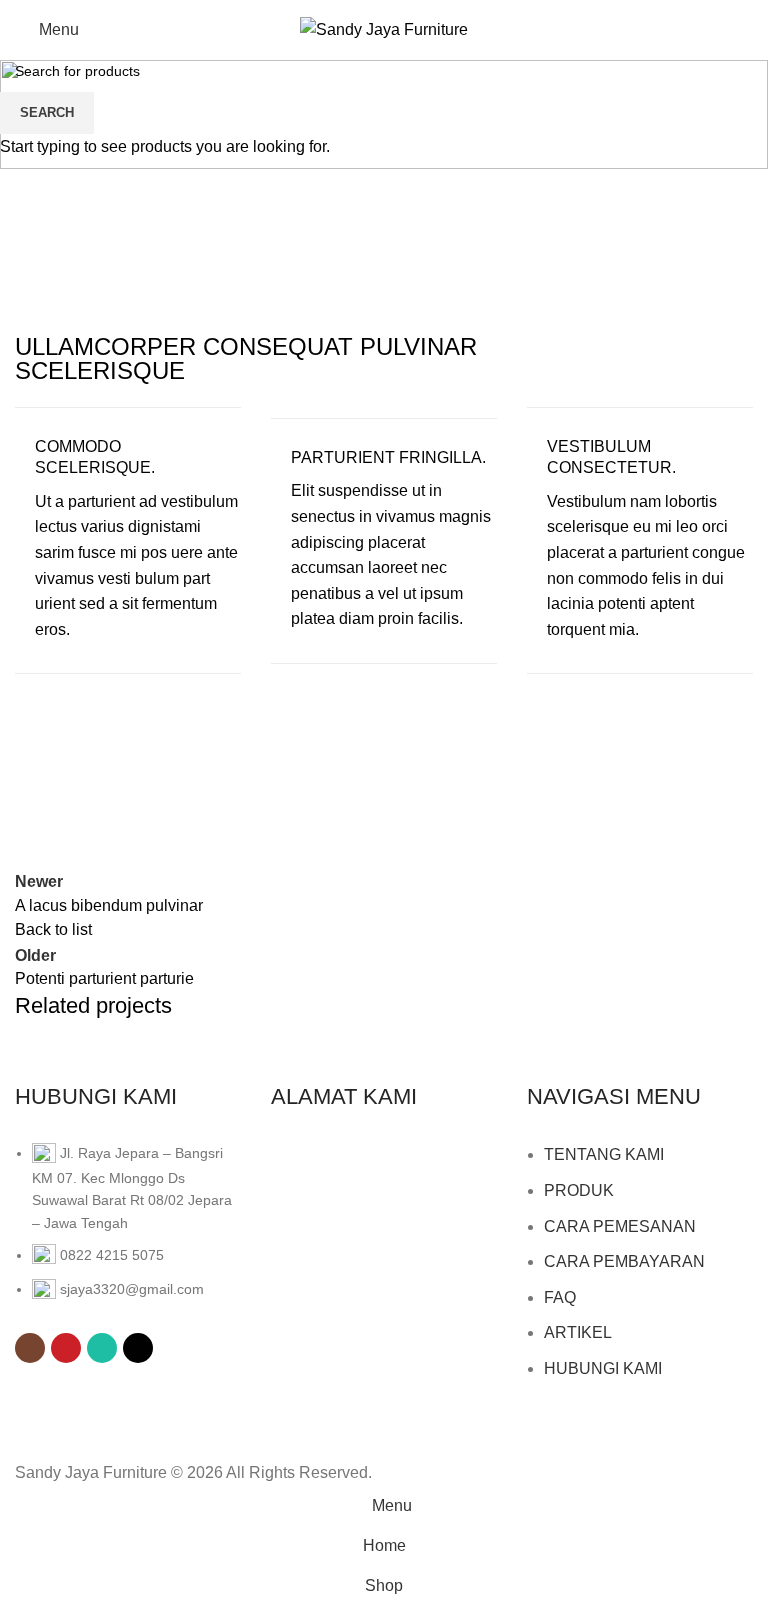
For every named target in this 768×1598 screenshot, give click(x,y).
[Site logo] (384, 28)
